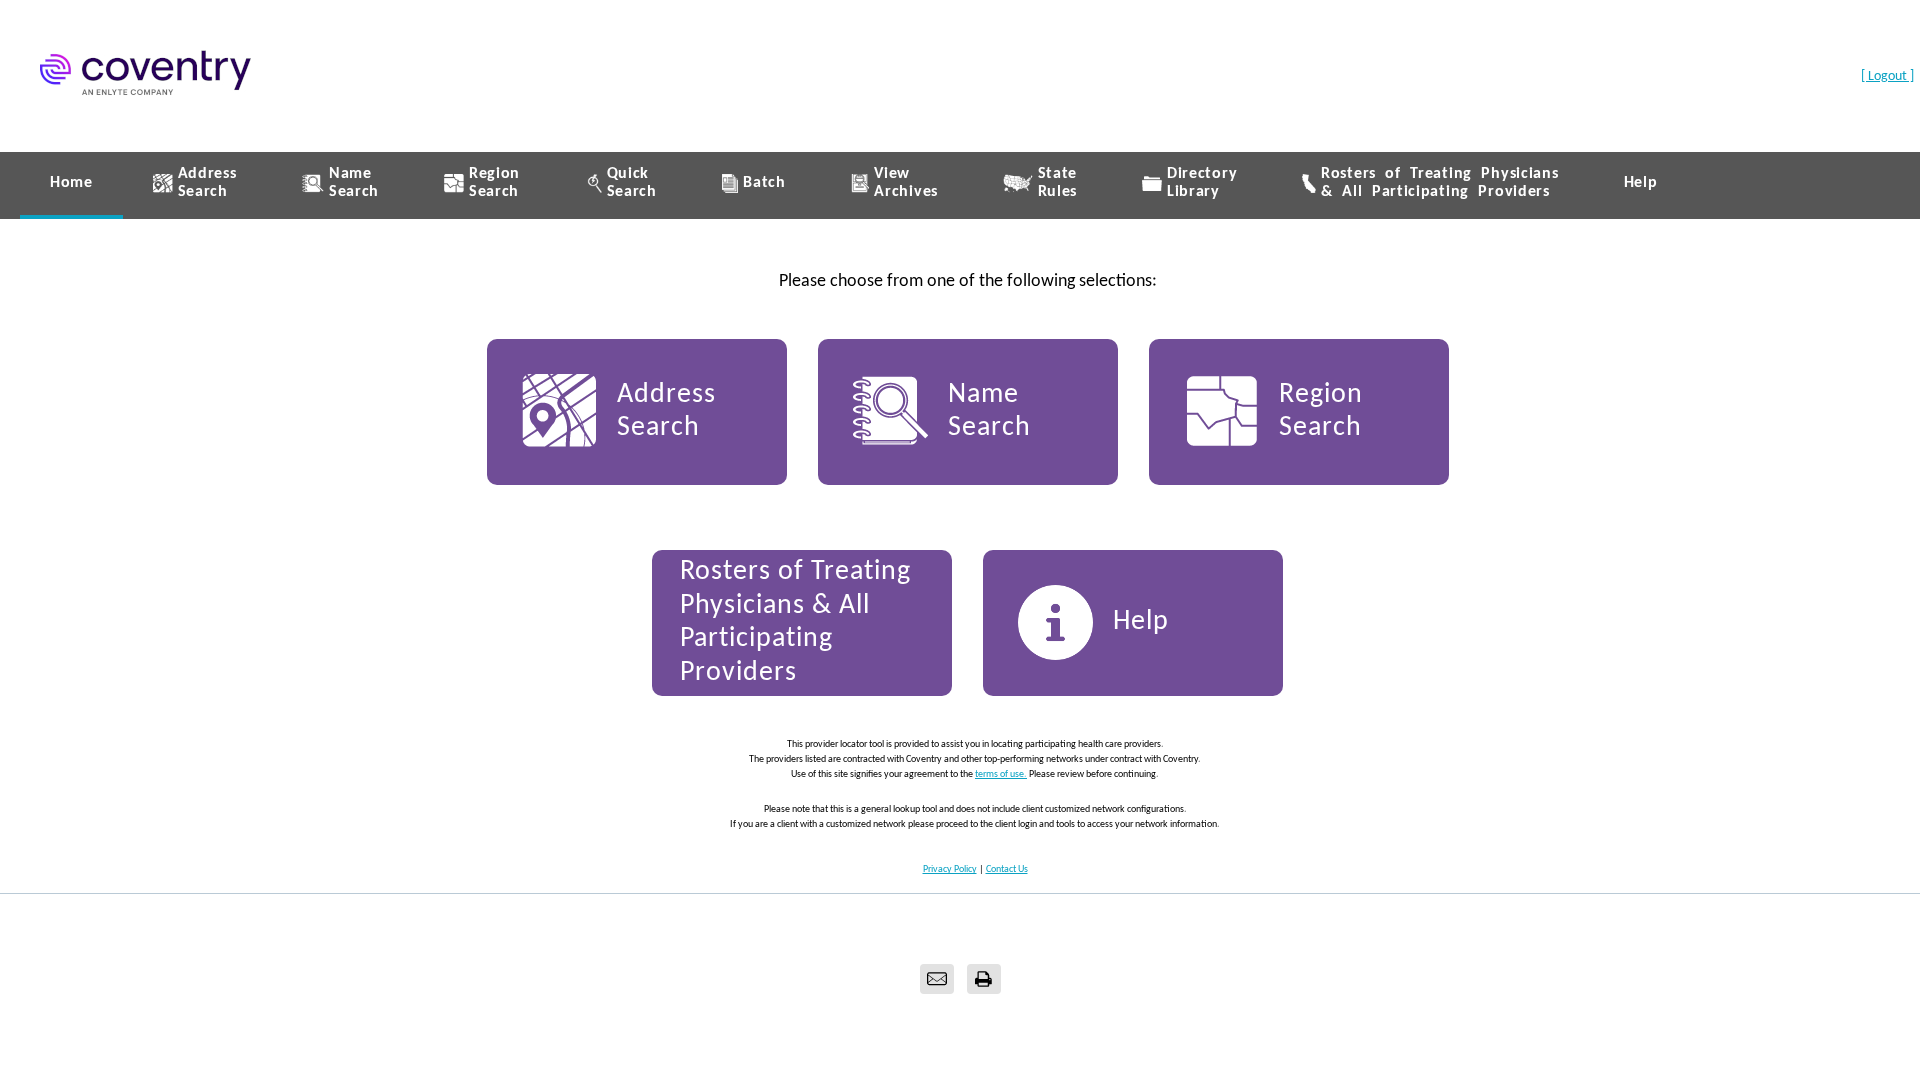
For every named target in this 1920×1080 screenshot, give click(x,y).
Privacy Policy (950, 869)
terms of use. (1001, 774)
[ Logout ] (1887, 76)
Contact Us (1007, 869)
